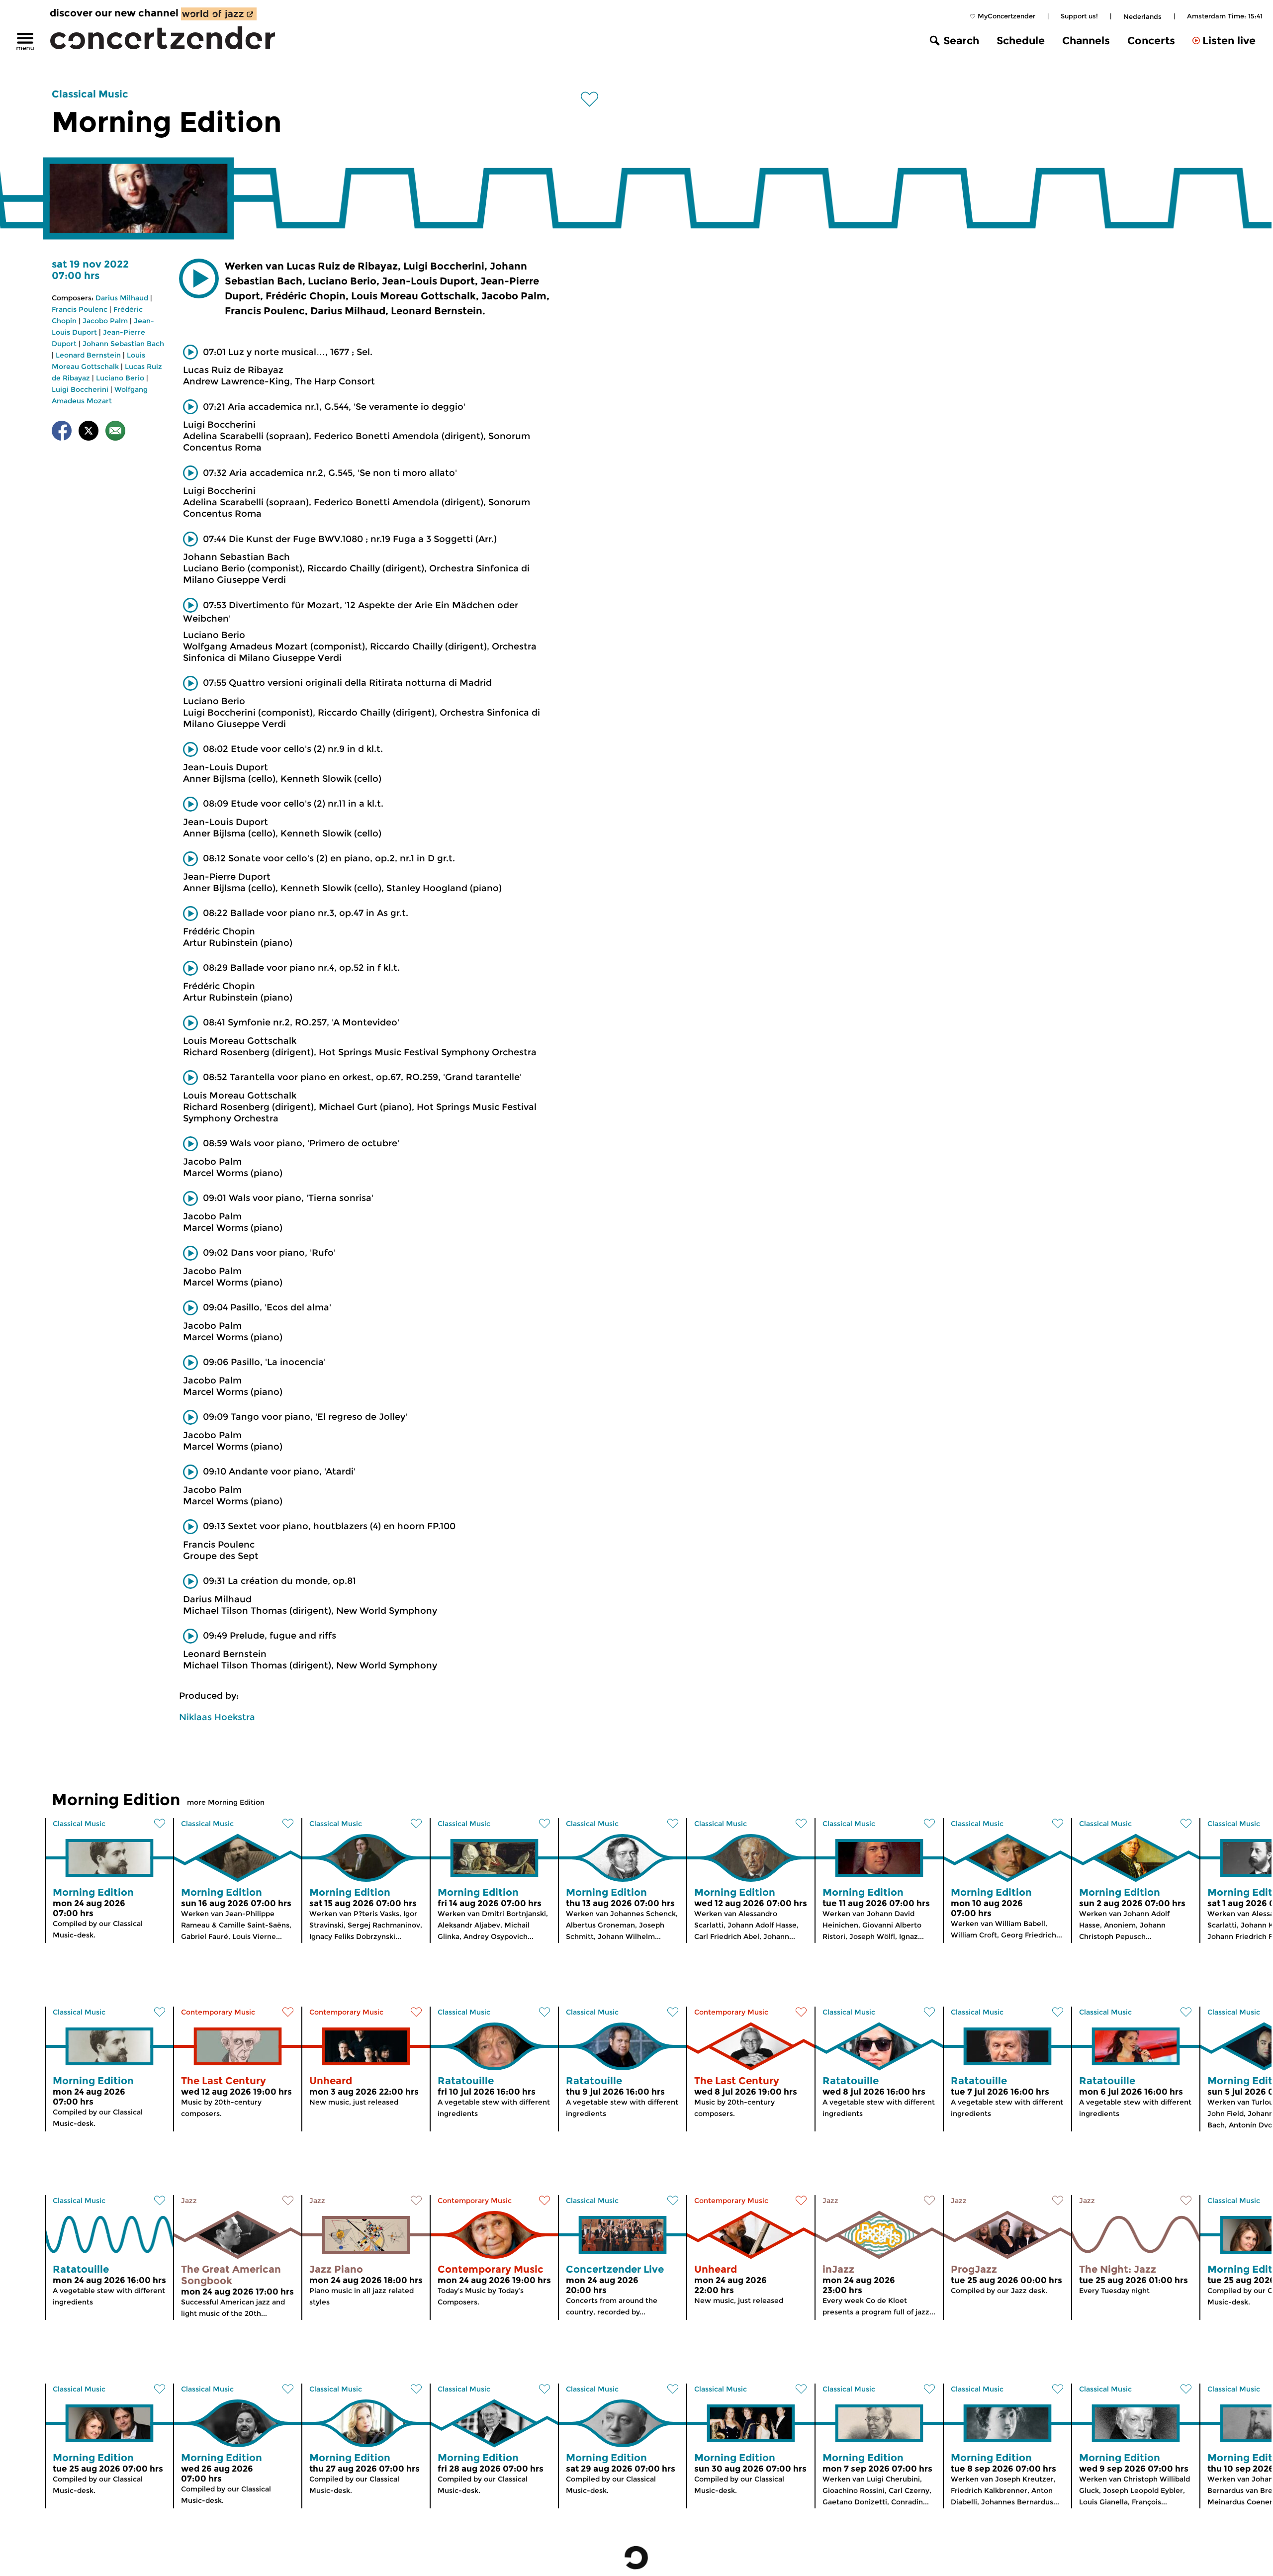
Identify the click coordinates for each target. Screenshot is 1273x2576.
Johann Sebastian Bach (123, 344)
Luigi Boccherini (80, 389)
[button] (199, 278)
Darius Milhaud (122, 298)
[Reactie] (115, 432)
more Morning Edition (226, 1802)
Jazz (189, 2201)
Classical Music (90, 94)
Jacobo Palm (105, 321)
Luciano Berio (120, 378)
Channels (1086, 41)
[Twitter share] (89, 432)
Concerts (1151, 41)
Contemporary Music (218, 2012)
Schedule (1021, 41)
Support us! (1079, 16)
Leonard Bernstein (88, 355)
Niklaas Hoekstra (217, 1717)
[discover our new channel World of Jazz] (219, 14)
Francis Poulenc (80, 309)
